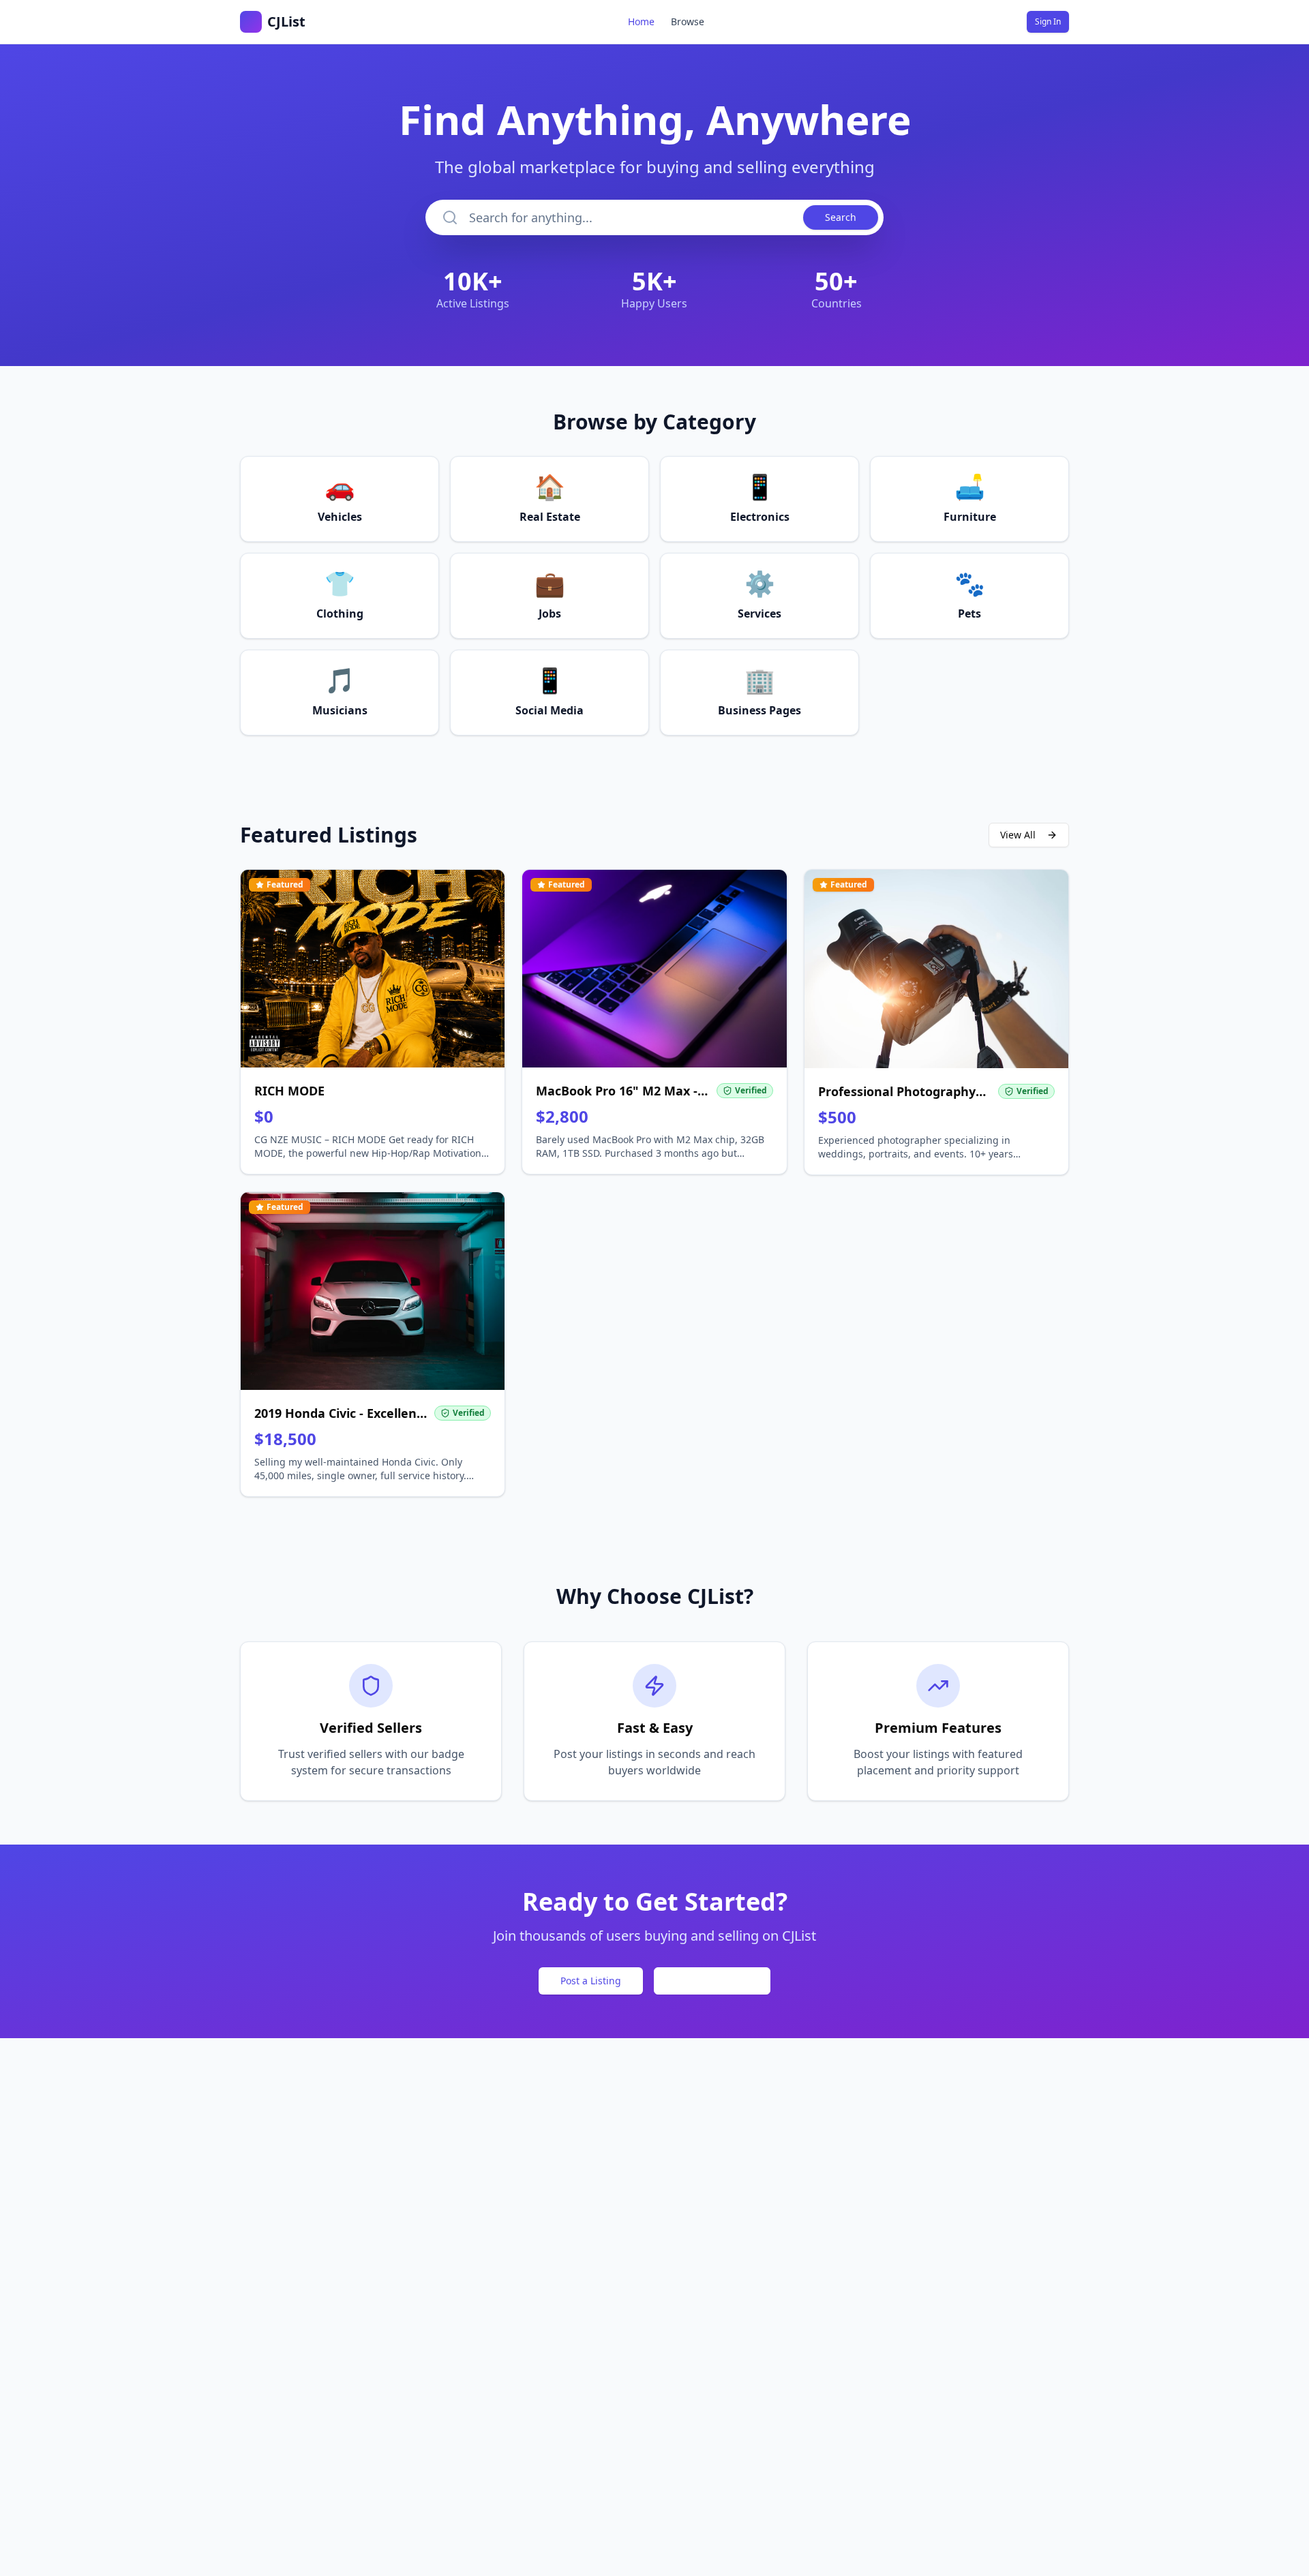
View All (1018, 835)
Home (641, 21)
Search (841, 217)
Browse (688, 21)
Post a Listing (591, 1981)
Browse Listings (712, 1981)
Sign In (1048, 21)
